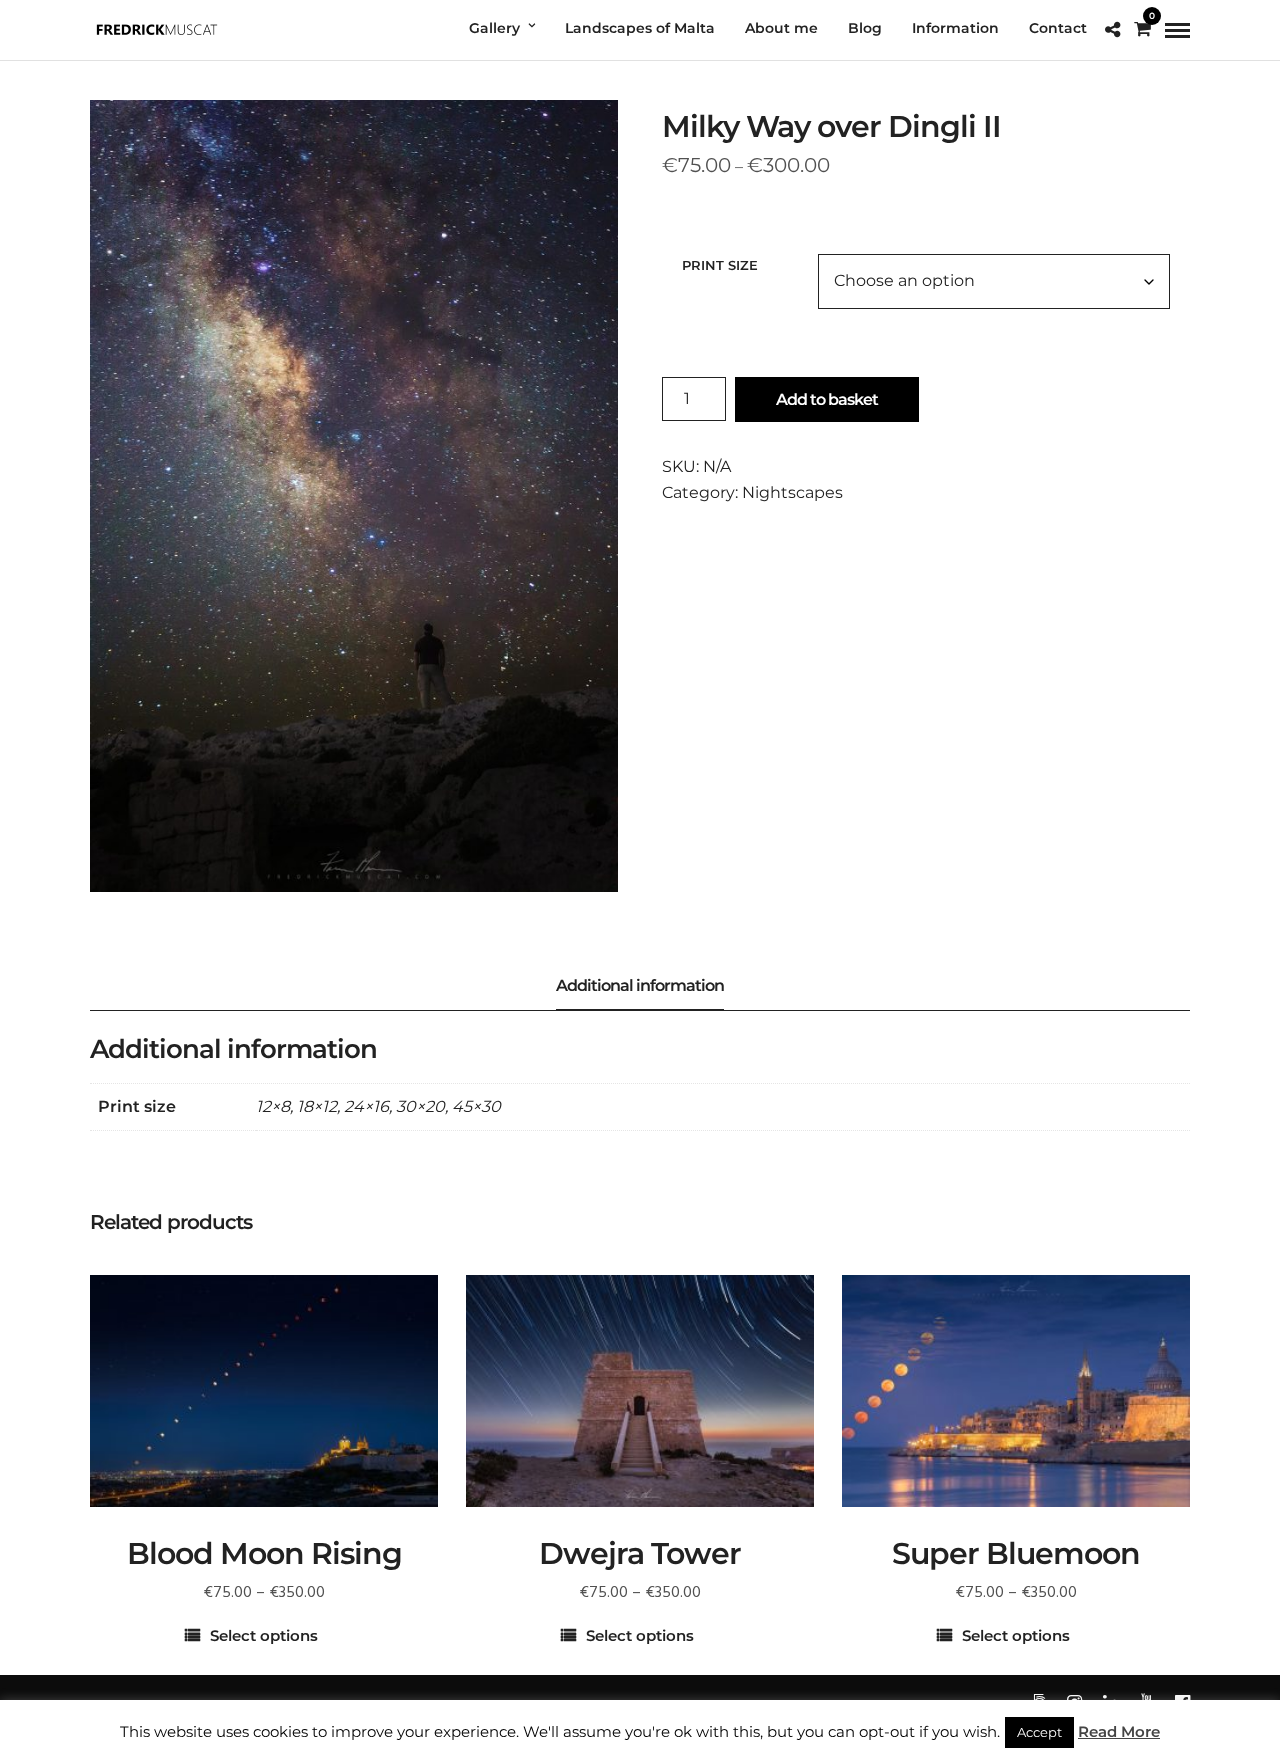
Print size (720, 265)
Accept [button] (1039, 1732)
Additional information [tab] (640, 985)
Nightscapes (792, 492)
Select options (264, 1635)
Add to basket (827, 399)
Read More (1119, 1731)
